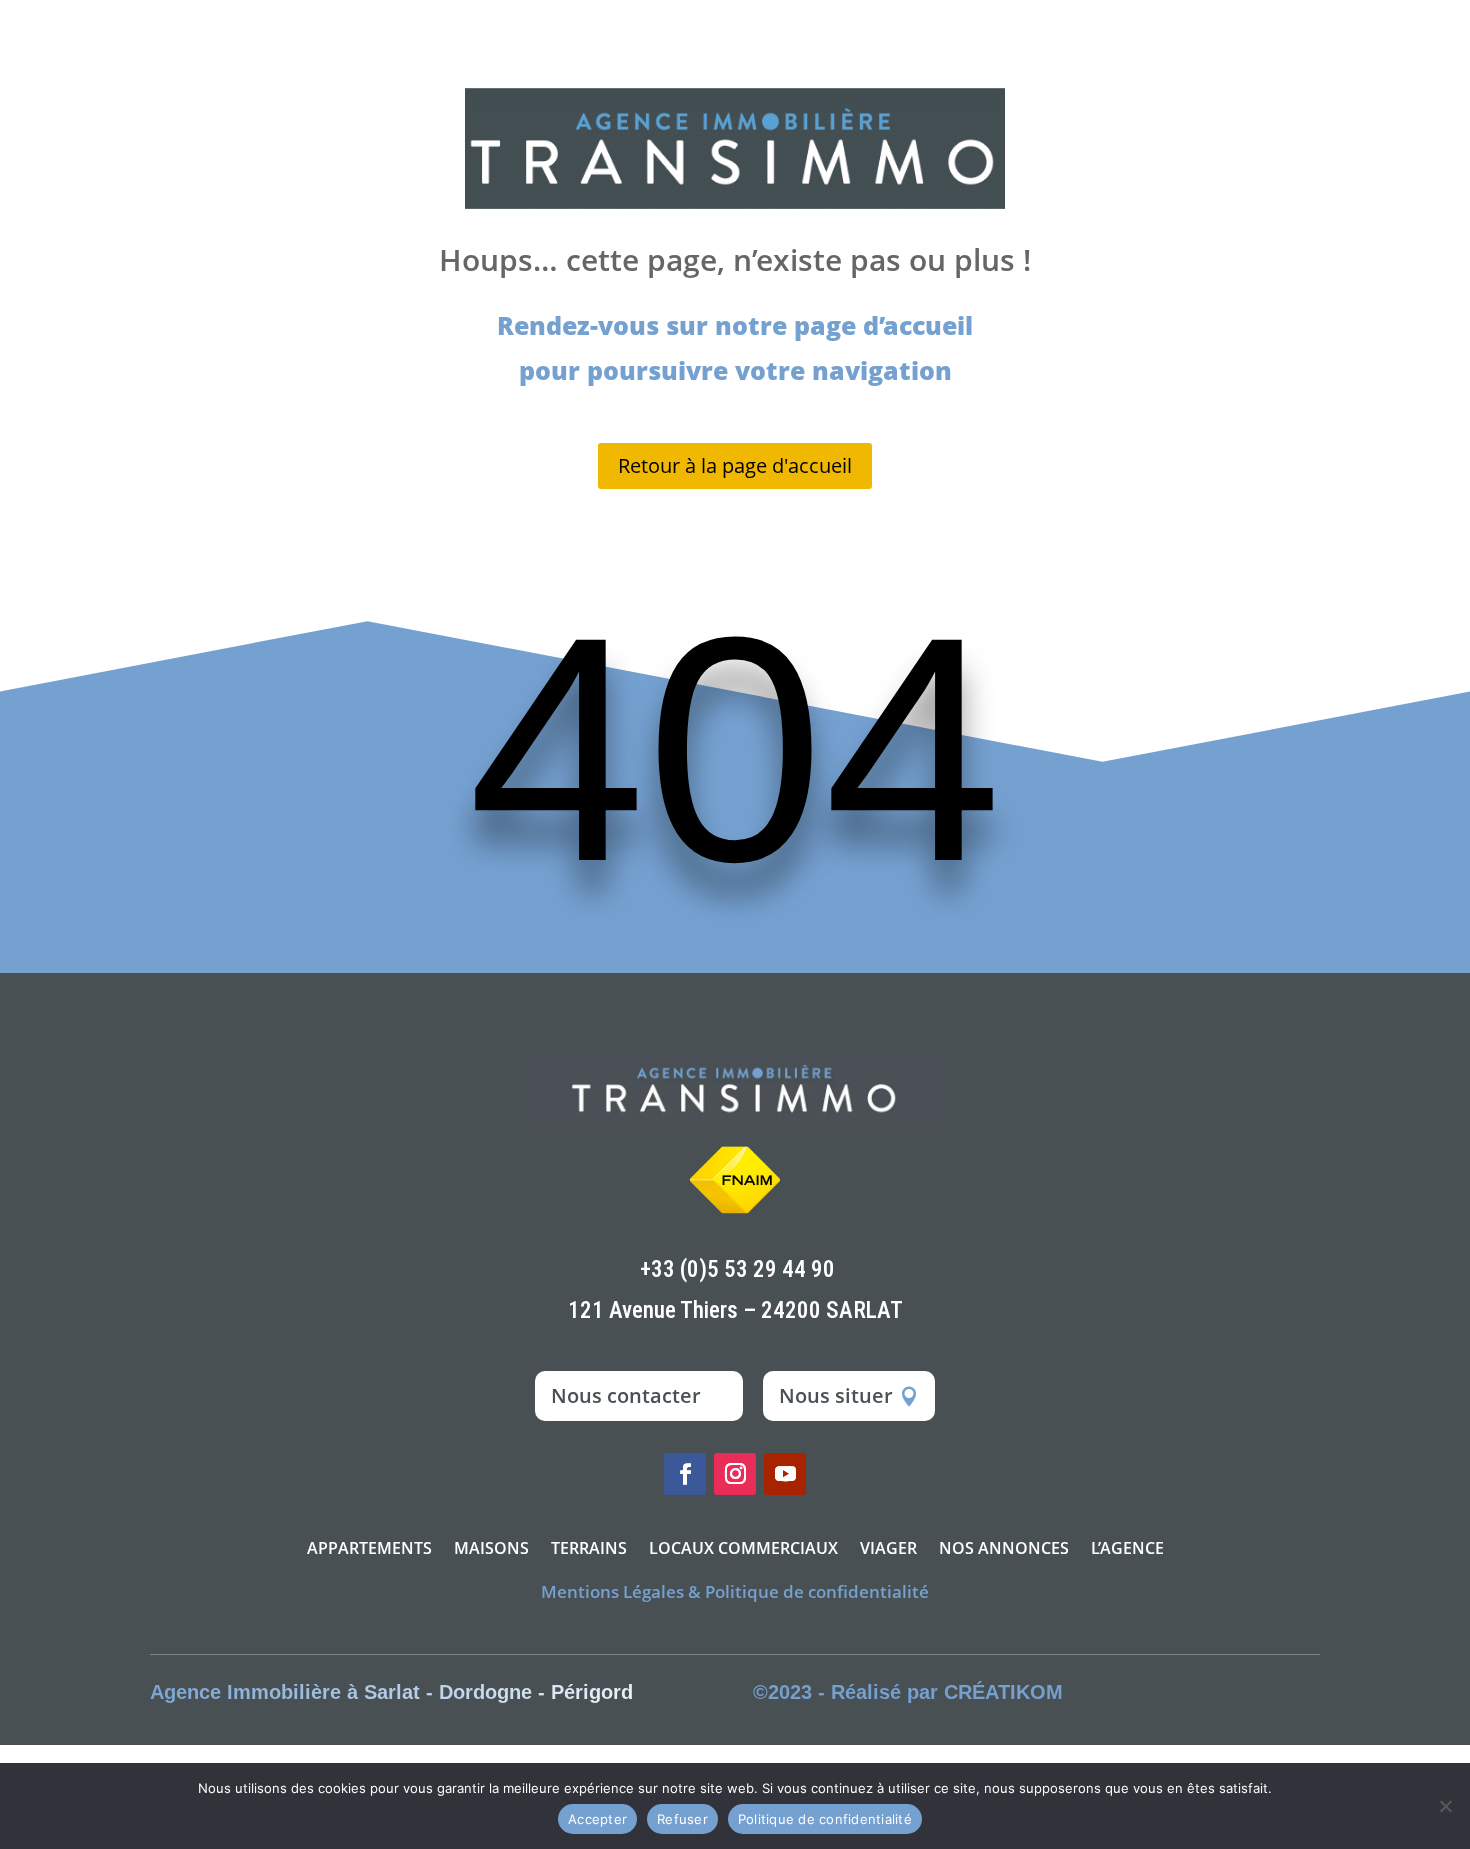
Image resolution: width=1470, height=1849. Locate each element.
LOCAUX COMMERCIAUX (743, 1550)
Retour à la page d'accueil (735, 465)
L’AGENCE (1127, 1550)
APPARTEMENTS (369, 1550)
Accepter (597, 1819)
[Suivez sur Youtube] (785, 1474)
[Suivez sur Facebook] (685, 1474)
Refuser (682, 1819)
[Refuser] (1445, 1806)
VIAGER (888, 1550)
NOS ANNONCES (1004, 1550)
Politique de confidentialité (825, 1819)
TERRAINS (589, 1550)
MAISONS (491, 1550)
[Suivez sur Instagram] (735, 1474)
